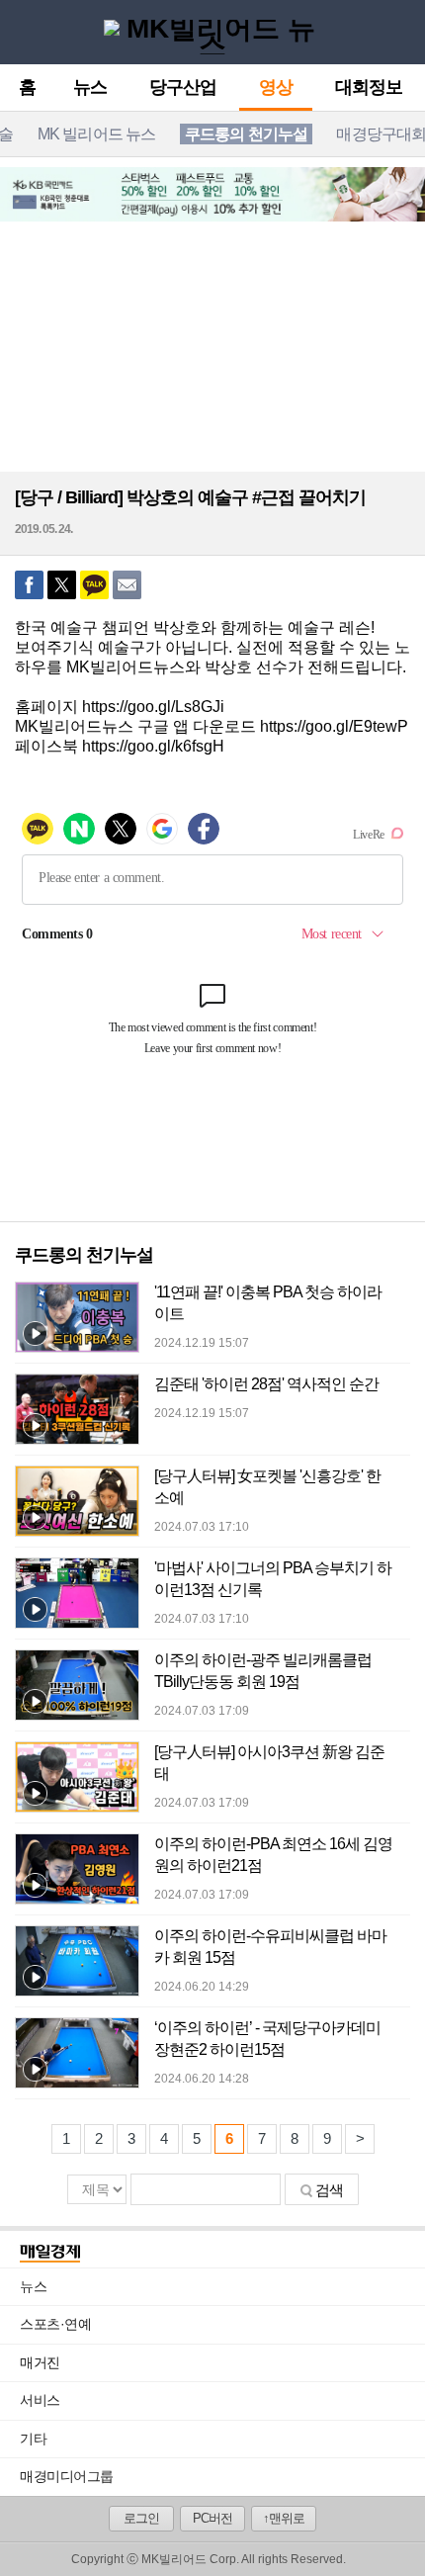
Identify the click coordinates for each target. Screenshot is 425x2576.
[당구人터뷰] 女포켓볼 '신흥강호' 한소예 (267, 1487)
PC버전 (212, 2518)
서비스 (222, 2400)
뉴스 (90, 88)
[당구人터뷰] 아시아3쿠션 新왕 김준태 (269, 1763)
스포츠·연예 (222, 2324)
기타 (222, 2439)
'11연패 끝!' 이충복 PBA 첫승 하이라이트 (268, 1303)
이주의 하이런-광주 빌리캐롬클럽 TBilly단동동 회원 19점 (263, 1671)
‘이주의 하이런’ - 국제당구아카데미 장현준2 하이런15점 (267, 2039)
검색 (329, 2190)
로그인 (141, 2518)
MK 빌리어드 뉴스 (97, 134)
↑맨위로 (284, 2518)
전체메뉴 (21, 31)
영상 (276, 88)
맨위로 (394, 2533)
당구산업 (183, 88)
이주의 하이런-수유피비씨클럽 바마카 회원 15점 (270, 1947)
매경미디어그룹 (67, 2476)
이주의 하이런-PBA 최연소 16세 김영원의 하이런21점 (273, 1855)
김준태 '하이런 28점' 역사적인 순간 (266, 1384)
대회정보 (369, 88)
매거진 (222, 2362)
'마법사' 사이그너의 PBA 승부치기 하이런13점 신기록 (273, 1579)
